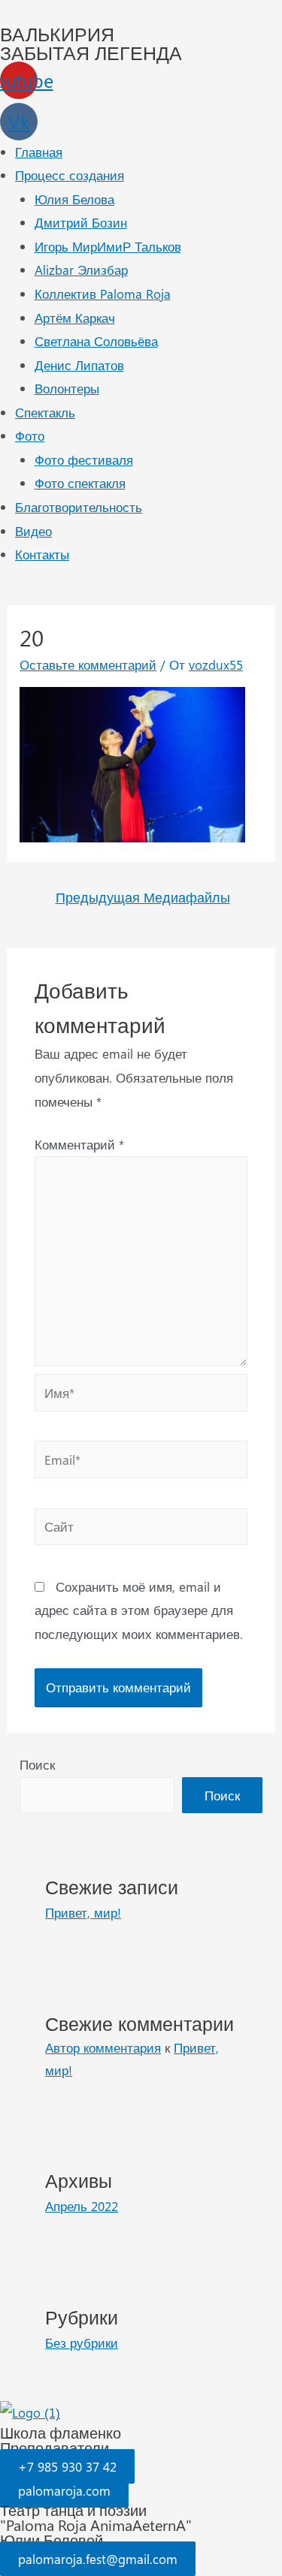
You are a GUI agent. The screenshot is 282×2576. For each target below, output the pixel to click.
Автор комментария (103, 2047)
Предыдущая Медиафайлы (143, 897)
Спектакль (45, 412)
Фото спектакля (80, 483)
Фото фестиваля (84, 459)
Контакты (42, 554)
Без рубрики (82, 2343)
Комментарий (79, 1144)
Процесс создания (70, 175)
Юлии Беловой (52, 2540)
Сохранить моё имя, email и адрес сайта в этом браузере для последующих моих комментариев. (139, 1610)
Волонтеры (67, 388)
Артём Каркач (75, 318)
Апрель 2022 (82, 2206)
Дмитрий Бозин (81, 222)
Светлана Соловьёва (96, 341)
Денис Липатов (79, 365)
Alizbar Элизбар (81, 270)
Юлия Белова (74, 199)
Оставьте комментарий (88, 664)
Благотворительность (79, 507)
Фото (30, 435)
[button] (67, 2466)
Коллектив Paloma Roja (103, 294)
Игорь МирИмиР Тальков (108, 246)
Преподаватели (55, 2447)
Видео (33, 531)
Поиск (37, 1764)
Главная (39, 152)
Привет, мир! (83, 1912)
